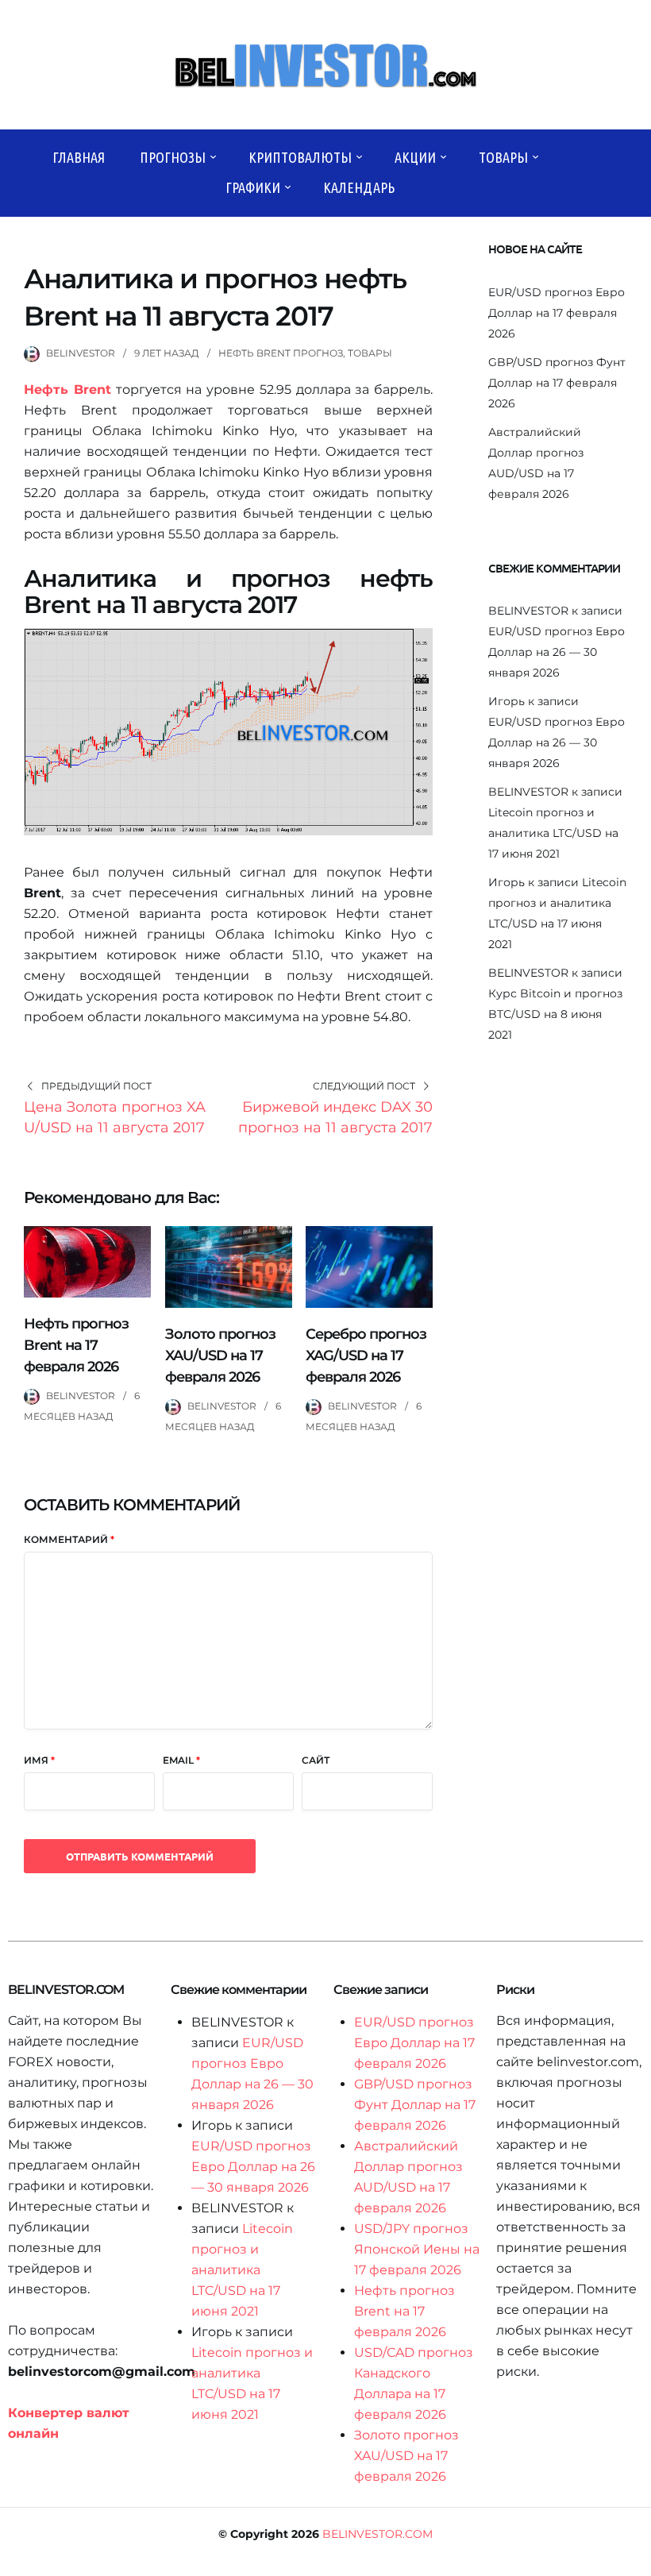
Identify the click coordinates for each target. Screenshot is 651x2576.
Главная (79, 157)
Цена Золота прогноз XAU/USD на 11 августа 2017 (115, 1117)
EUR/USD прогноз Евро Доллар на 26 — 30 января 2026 (557, 652)
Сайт (316, 1760)
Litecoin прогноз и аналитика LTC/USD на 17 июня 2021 (553, 833)
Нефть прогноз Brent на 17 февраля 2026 (76, 1345)
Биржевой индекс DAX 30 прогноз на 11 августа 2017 (335, 1117)
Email (181, 1760)
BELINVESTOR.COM (378, 2534)
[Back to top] (635, 2560)
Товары (503, 157)
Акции (415, 157)
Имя (39, 1760)
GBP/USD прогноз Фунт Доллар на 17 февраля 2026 (557, 383)
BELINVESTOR (81, 353)
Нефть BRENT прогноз (281, 353)
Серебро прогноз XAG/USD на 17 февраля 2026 (366, 1355)
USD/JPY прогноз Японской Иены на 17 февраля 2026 (417, 2249)
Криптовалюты (300, 157)
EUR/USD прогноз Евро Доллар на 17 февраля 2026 (557, 313)
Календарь (359, 187)
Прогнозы (173, 157)
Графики (253, 187)
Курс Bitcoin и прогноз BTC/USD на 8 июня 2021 (555, 1014)
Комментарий (69, 1539)
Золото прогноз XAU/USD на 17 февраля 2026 (220, 1355)
